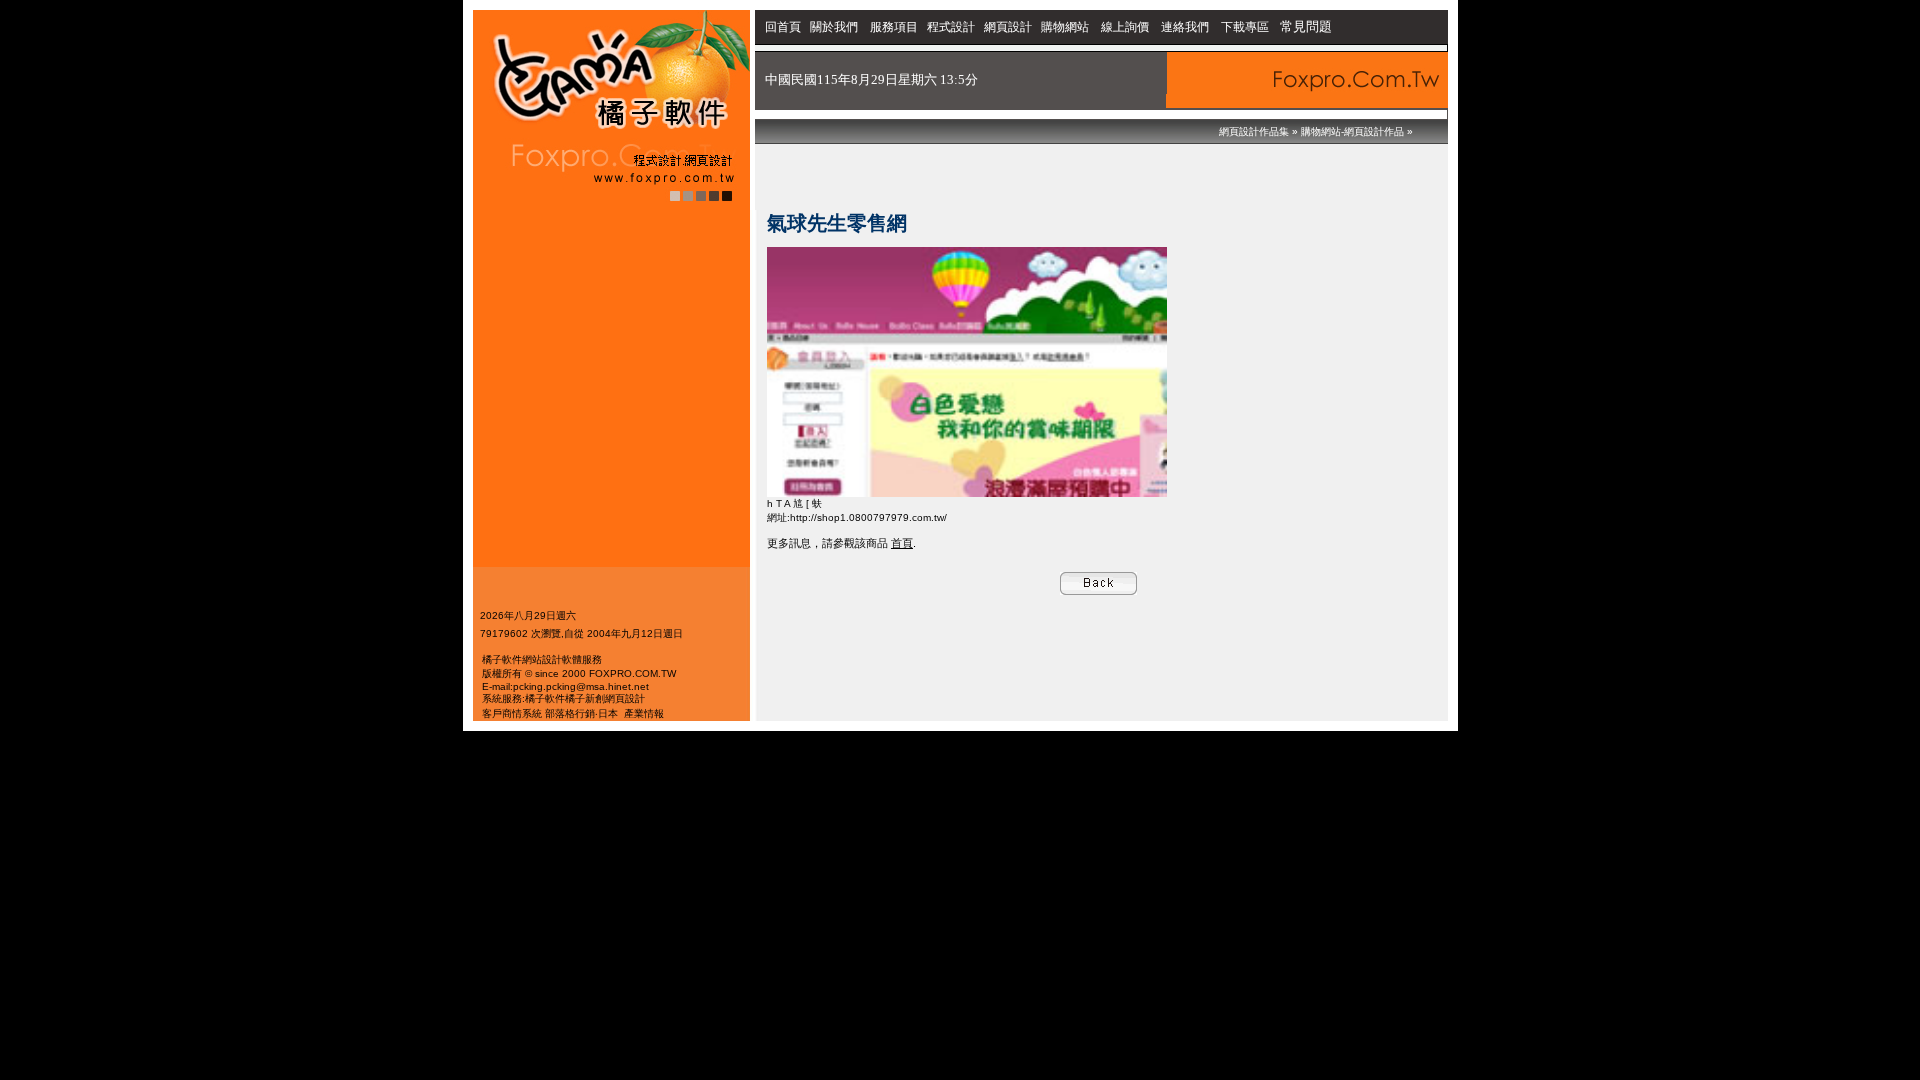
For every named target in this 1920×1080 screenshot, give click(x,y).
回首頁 (783, 27)
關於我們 (835, 27)
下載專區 (1246, 27)
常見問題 (1306, 26)
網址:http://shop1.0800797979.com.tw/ (857, 517)
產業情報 (644, 713)
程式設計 (951, 27)
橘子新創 (585, 698)
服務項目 (894, 27)
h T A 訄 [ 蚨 (794, 503)
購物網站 (1065, 27)
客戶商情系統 (512, 713)
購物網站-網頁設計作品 (1352, 131)
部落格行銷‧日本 (581, 713)
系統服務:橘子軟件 (523, 698)
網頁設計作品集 (1254, 131)
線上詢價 (1125, 27)
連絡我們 (1185, 27)
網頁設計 (1008, 27)
